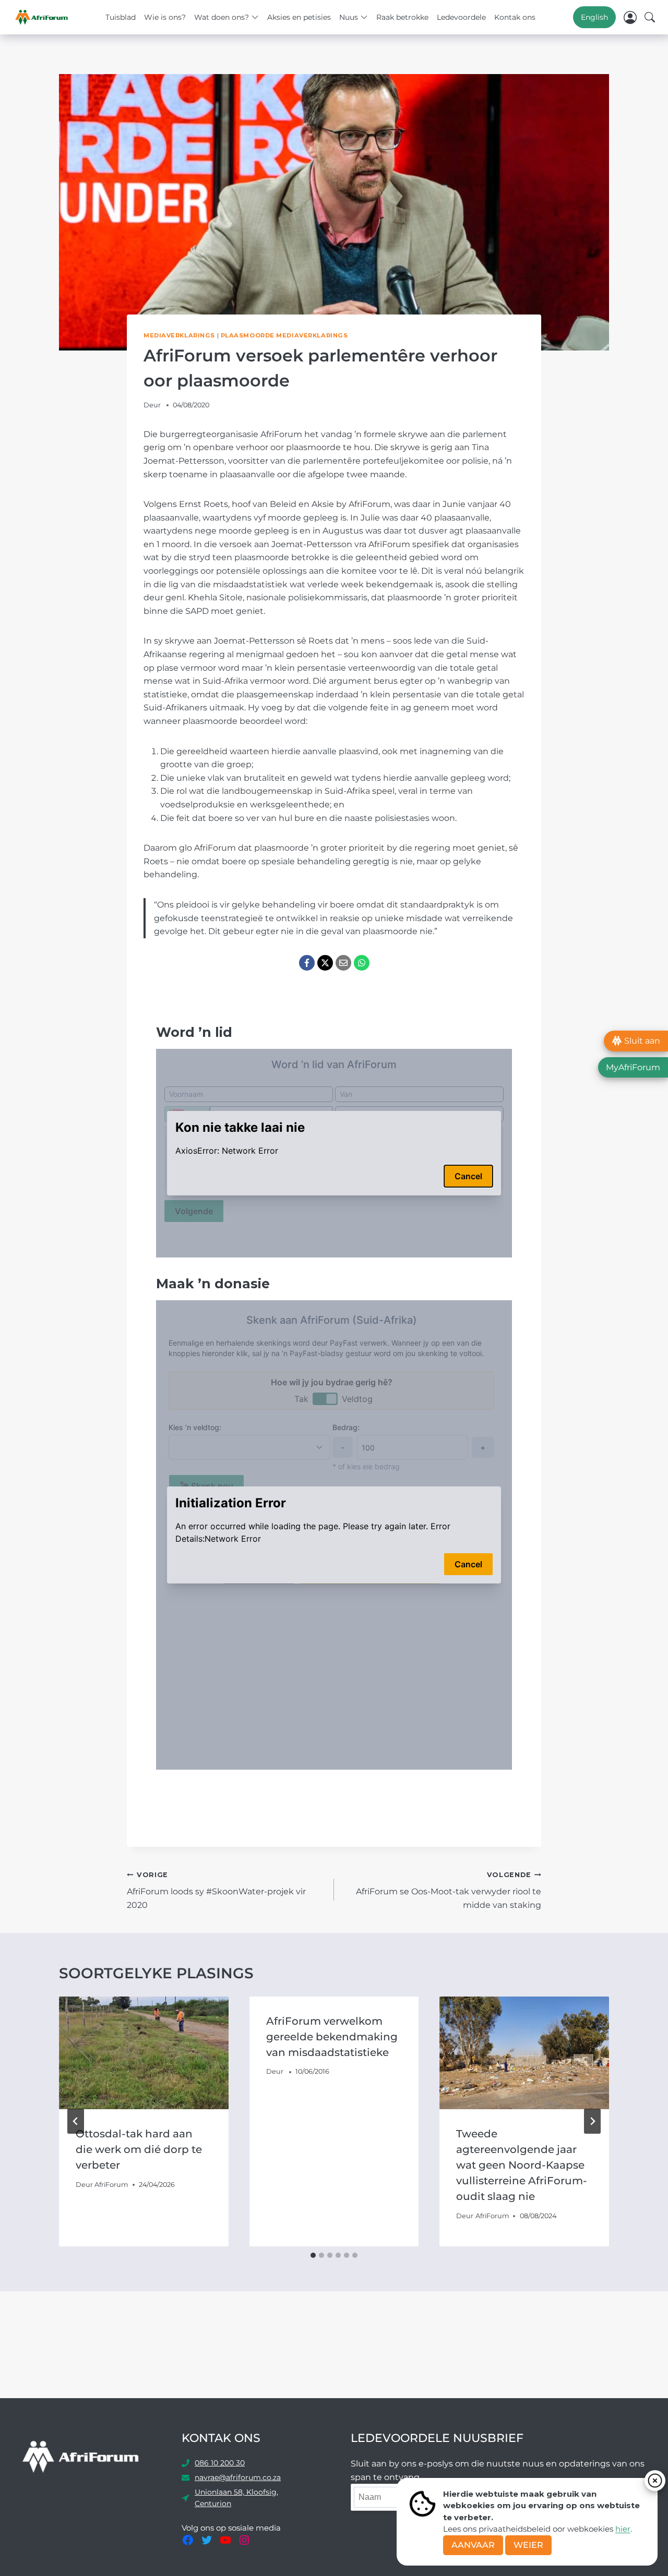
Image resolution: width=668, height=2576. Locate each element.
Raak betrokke (402, 17)
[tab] (313, 2255)
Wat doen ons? (222, 17)
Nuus (349, 17)
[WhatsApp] (362, 963)
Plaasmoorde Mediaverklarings (284, 335)
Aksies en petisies (299, 17)
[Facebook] (307, 963)
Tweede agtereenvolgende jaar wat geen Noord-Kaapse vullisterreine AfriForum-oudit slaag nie (522, 2165)
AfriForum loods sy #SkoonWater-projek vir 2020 (216, 1890)
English (594, 17)
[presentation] (144, 2053)
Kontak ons (515, 17)
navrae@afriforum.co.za (238, 2477)
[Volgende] (592, 2121)
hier (623, 2529)
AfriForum (111, 2185)
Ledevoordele (461, 17)
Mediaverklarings (179, 335)
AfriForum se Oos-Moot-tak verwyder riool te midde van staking (449, 1890)
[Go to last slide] (76, 2121)
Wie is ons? (165, 17)
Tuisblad (121, 17)
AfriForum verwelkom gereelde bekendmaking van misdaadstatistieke (332, 2037)
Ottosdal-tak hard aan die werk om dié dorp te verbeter (139, 2149)
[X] (325, 963)
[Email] (343, 963)
